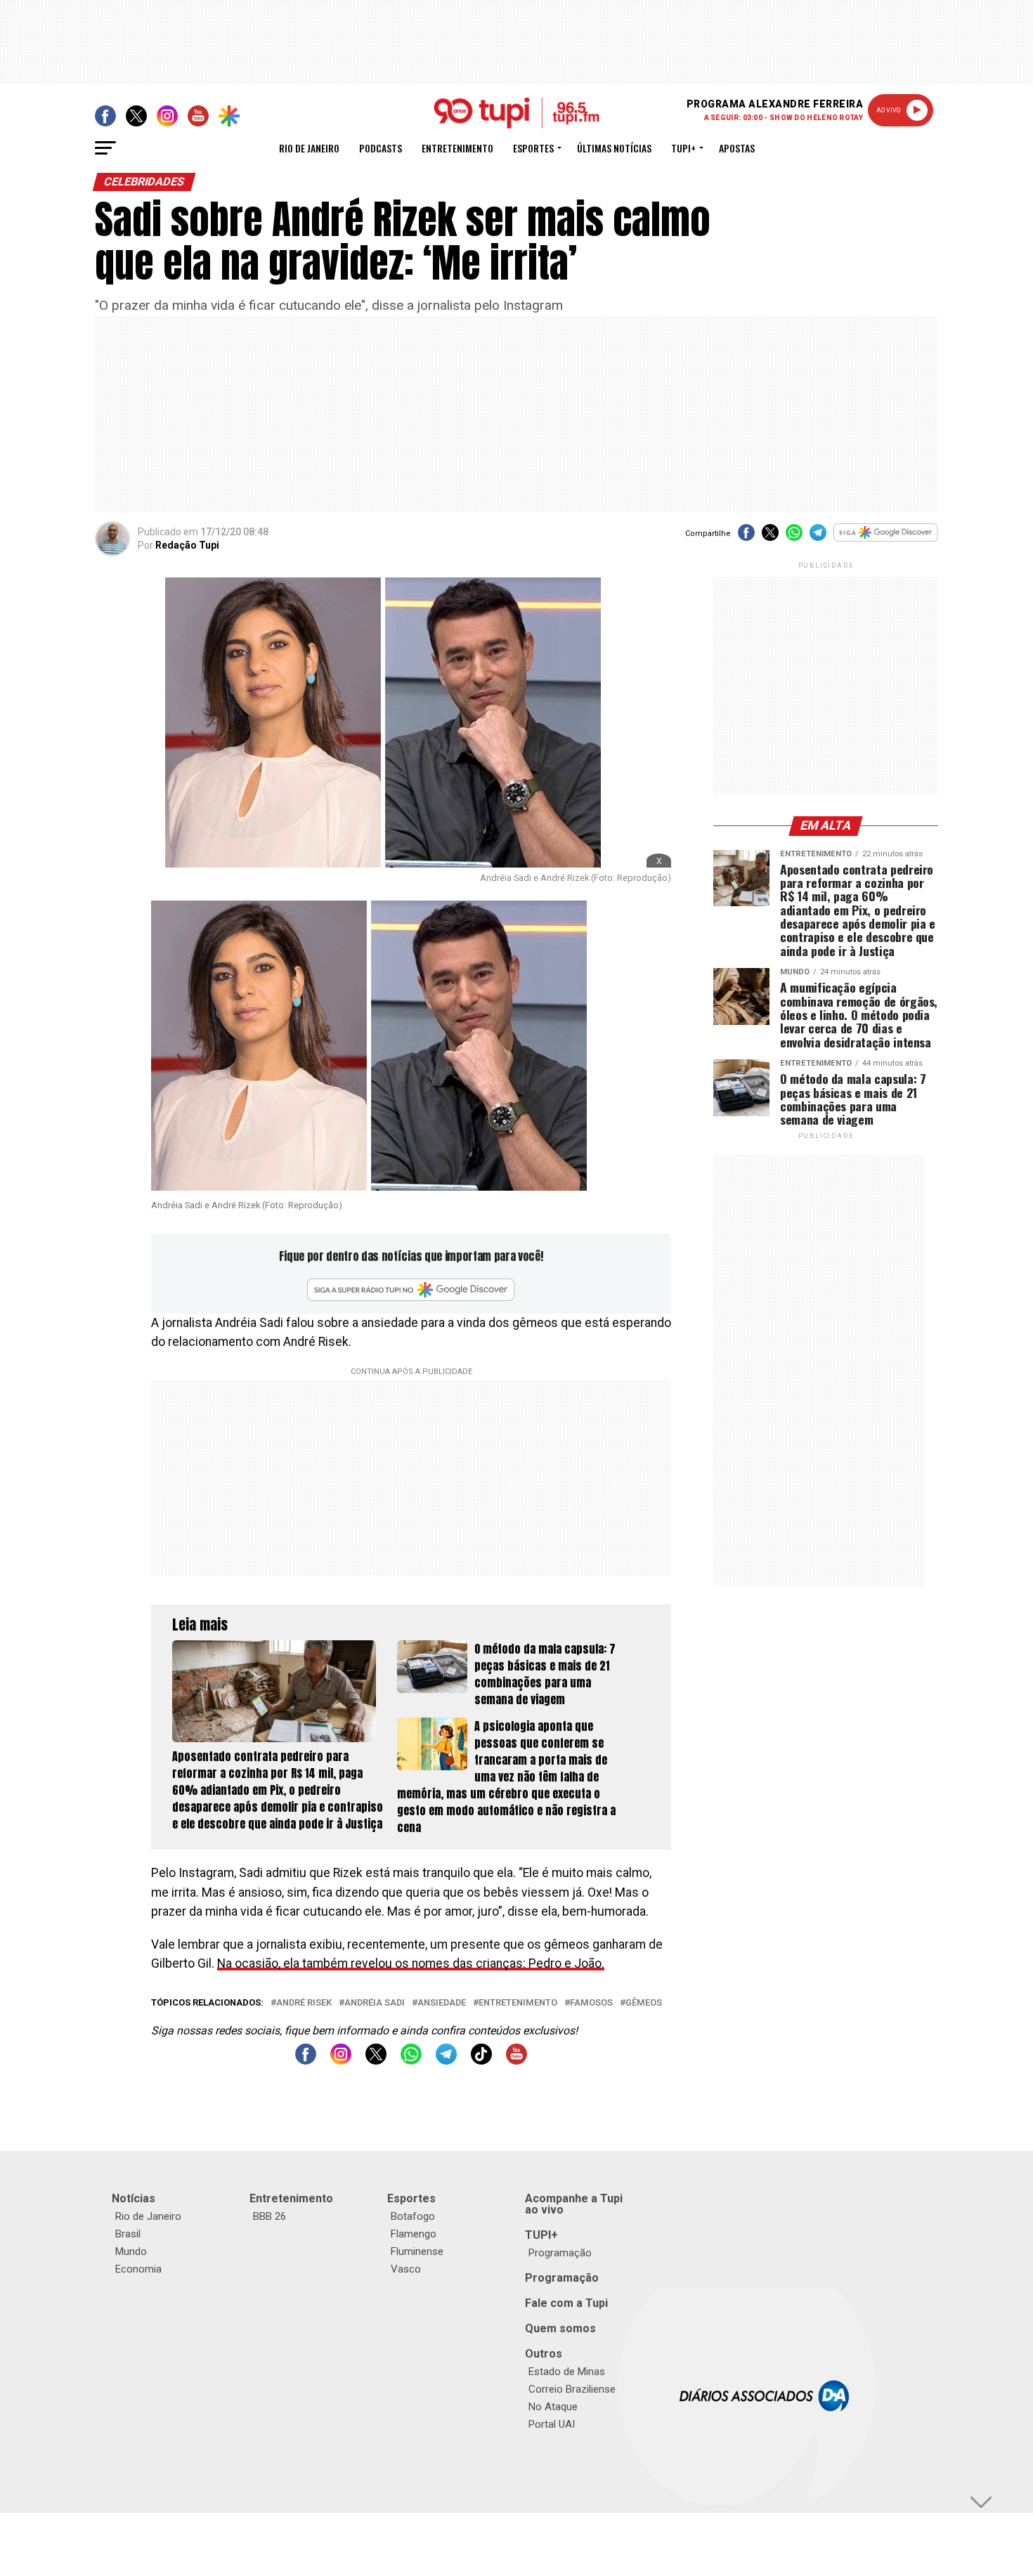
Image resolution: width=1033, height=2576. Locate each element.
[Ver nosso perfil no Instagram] (341, 2061)
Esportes (533, 148)
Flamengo (414, 2234)
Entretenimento (457, 148)
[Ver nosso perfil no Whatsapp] (411, 2061)
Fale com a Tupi (566, 2303)
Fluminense (417, 2251)
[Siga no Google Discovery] (886, 540)
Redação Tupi (187, 545)
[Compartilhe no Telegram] (818, 537)
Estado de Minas (567, 2372)
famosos (591, 2003)
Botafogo (413, 2216)
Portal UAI (552, 2424)
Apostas (737, 148)
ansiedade (442, 2003)
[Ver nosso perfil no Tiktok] (481, 2061)
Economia (138, 2269)
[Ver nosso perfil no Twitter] (376, 2061)
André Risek (304, 2003)
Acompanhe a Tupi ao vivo (574, 2204)
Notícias (134, 2198)
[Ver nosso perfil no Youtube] (516, 2061)
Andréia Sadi (375, 2003)
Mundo (131, 2251)
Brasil (128, 2234)
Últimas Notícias (614, 148)
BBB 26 (269, 2216)
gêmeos (644, 2003)
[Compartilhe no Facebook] (746, 537)
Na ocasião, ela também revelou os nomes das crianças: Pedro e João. (411, 1963)
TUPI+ (541, 2235)
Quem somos (560, 2328)
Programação (560, 2253)
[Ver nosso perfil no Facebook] (306, 2061)
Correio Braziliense (572, 2389)
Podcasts (381, 148)
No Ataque (553, 2407)
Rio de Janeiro (309, 148)
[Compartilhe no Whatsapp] (794, 537)
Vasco (406, 2269)
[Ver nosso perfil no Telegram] (446, 2061)
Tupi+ (683, 148)
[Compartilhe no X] (770, 537)
